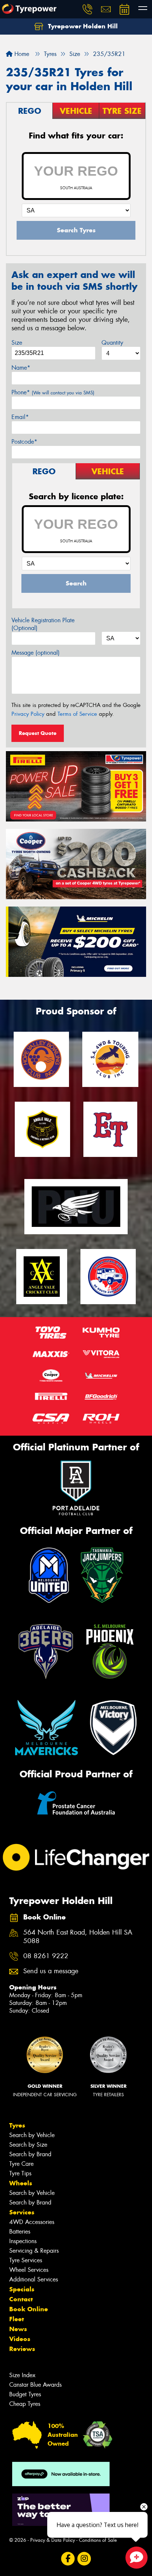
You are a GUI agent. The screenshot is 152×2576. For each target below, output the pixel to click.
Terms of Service (77, 714)
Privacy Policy (28, 714)
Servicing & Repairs (34, 2251)
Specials (22, 2289)
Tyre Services (26, 2260)
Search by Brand (30, 2154)
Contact (21, 2299)
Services (22, 2212)
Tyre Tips (20, 2173)
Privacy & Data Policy (53, 2540)
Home (21, 54)
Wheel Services (29, 2270)
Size (17, 343)
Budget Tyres (25, 2394)
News (18, 2329)
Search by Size (28, 2145)
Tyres (17, 2125)
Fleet (17, 2319)
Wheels (21, 2183)
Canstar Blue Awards (35, 2385)
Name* (21, 368)
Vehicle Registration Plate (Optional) (43, 624)
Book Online (29, 2309)
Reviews (22, 2349)
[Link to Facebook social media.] (68, 2559)
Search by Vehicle (32, 2135)
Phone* (53, 392)
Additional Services (34, 2279)
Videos (20, 2339)
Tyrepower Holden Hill (82, 26)
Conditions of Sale (98, 2540)
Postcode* (24, 442)
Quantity (112, 343)
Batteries (20, 2232)
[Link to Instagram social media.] (84, 2559)
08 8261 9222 (46, 1956)
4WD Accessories (32, 2222)
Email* (20, 417)
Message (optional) (36, 653)
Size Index (22, 2375)
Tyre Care (21, 2164)
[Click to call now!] (87, 9)
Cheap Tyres (25, 2404)
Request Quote (38, 733)
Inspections (23, 2241)
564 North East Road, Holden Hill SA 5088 (78, 1937)
